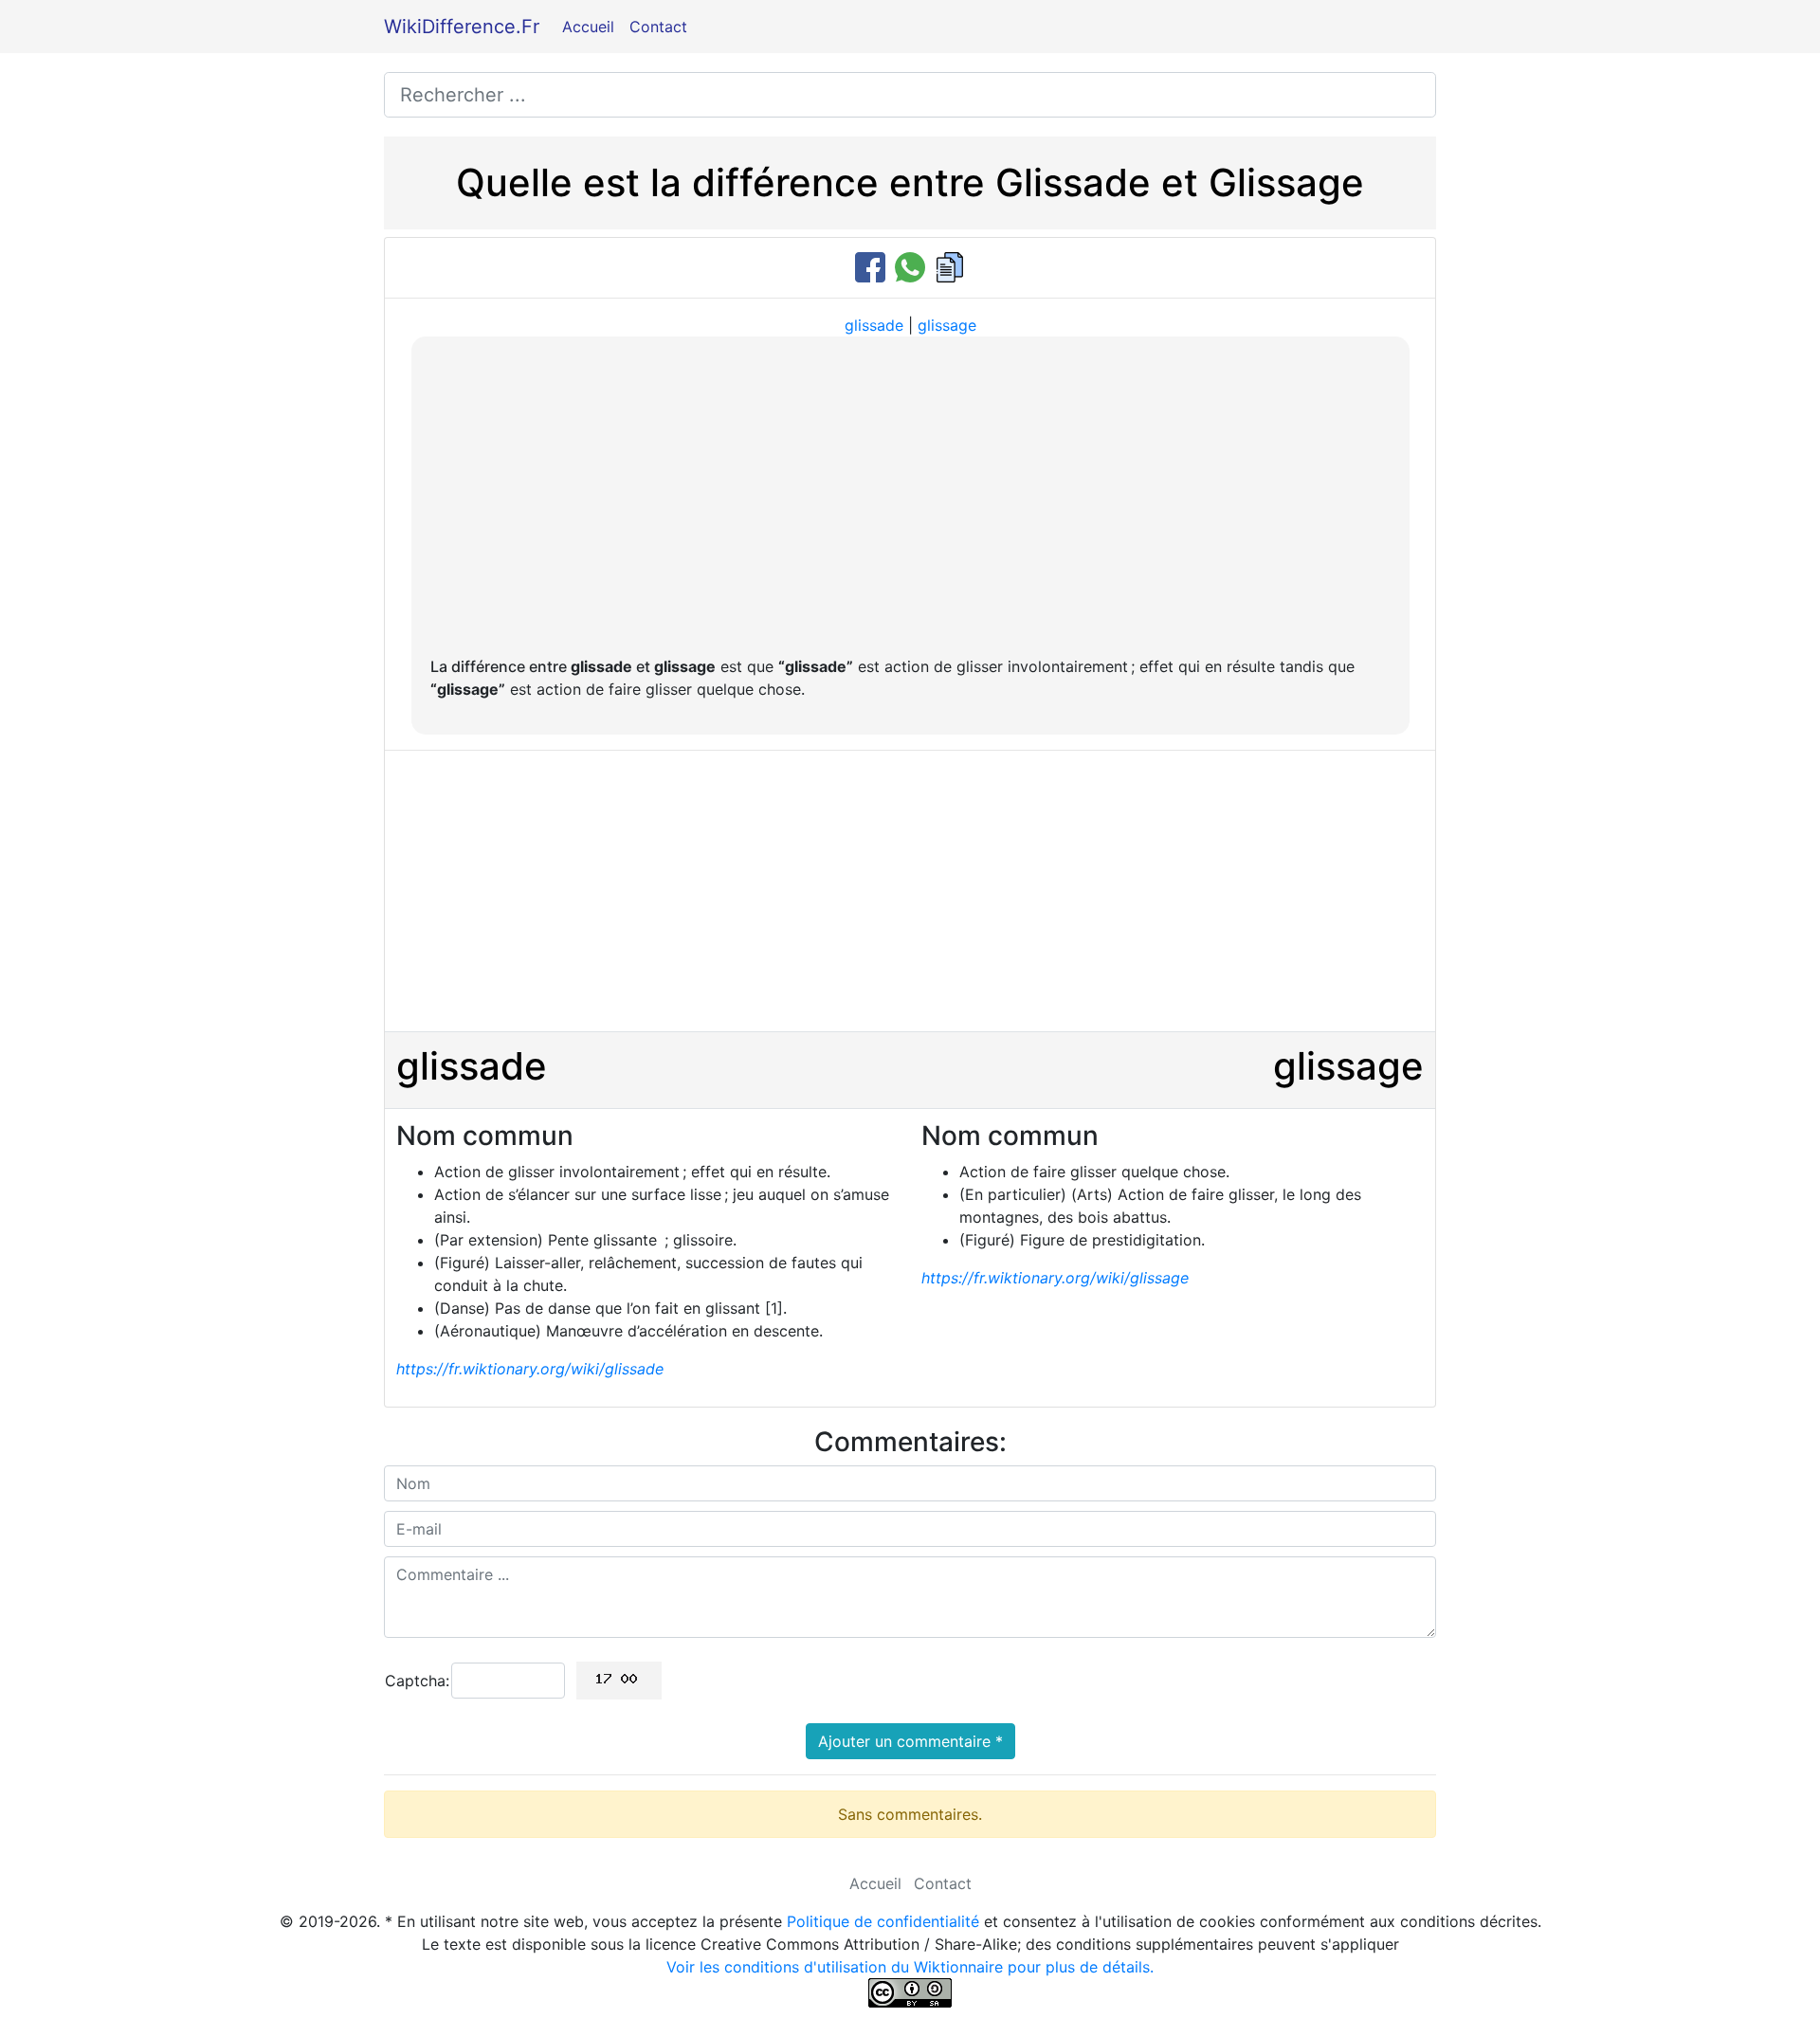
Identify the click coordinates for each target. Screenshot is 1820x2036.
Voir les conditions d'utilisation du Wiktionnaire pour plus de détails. (910, 1967)
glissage (947, 325)
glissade (874, 325)
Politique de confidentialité (883, 1921)
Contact (658, 27)
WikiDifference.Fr (462, 27)
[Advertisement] (910, 498)
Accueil (588, 27)
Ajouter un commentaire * (910, 1741)
